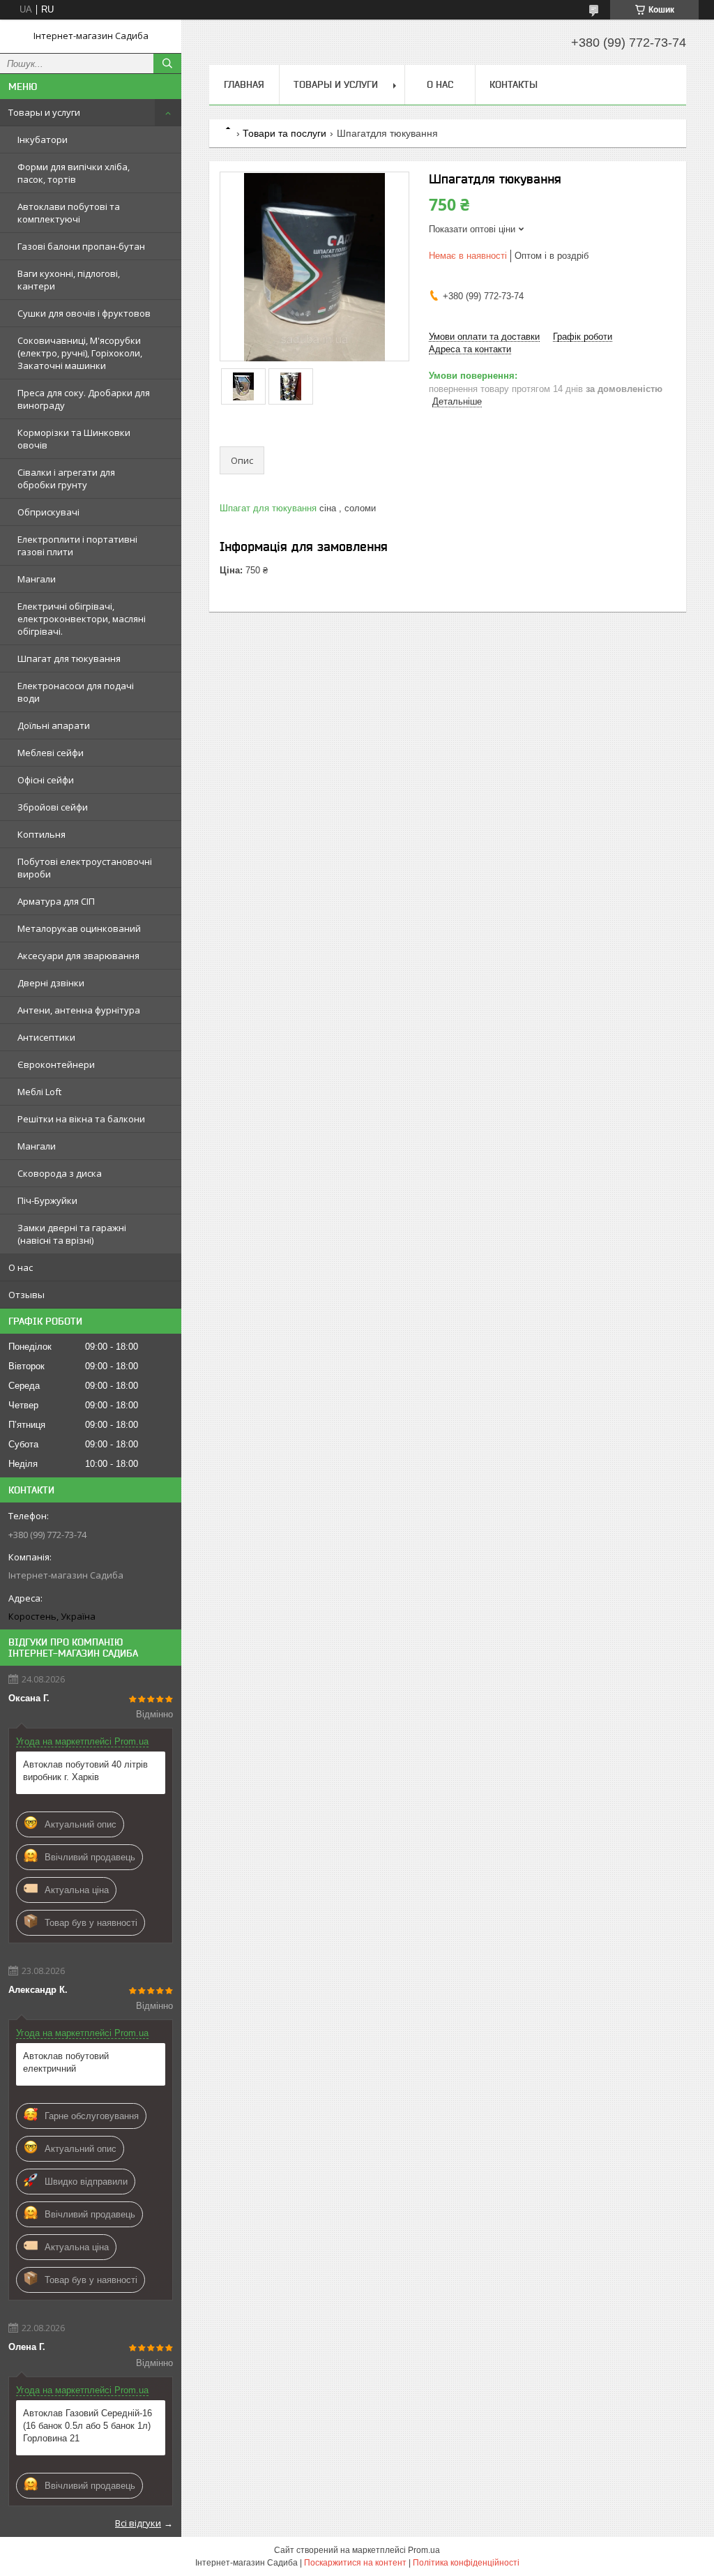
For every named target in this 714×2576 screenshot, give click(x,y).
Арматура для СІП (56, 901)
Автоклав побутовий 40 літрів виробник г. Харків (85, 1771)
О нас (21, 1267)
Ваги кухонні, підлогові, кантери (69, 280)
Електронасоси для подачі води (76, 692)
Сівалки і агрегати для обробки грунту (66, 479)
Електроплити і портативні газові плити (77, 545)
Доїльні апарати (54, 725)
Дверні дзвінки (51, 983)
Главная (244, 84)
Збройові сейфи (53, 807)
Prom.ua (424, 2550)
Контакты (514, 84)
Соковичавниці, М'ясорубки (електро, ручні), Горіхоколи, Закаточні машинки (80, 353)
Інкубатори (43, 140)
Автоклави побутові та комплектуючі (69, 213)
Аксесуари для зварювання (78, 956)
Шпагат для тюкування (69, 658)
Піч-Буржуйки (47, 1200)
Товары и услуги (44, 112)
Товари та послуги (284, 133)
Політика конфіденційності (466, 2563)
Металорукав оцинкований (79, 928)
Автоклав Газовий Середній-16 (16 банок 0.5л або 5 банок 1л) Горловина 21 (88, 2426)
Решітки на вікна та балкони (81, 1119)
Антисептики (46, 1037)
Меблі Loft (39, 1092)
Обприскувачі (48, 512)
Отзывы (26, 1295)
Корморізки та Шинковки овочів (74, 439)
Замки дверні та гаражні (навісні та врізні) (72, 1234)
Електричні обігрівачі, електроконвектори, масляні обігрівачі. (82, 619)
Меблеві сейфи (51, 753)
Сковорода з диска (60, 1173)
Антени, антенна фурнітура (79, 1010)
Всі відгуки (138, 2523)
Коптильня (41, 834)
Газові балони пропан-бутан (81, 246)
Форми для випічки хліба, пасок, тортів (74, 173)
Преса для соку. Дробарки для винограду (84, 399)
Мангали (37, 579)
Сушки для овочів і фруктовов (84, 313)
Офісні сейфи (46, 780)
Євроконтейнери (56, 1064)
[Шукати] (167, 63)
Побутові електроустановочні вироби (85, 868)
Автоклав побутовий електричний (66, 2062)
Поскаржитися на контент (355, 2563)
